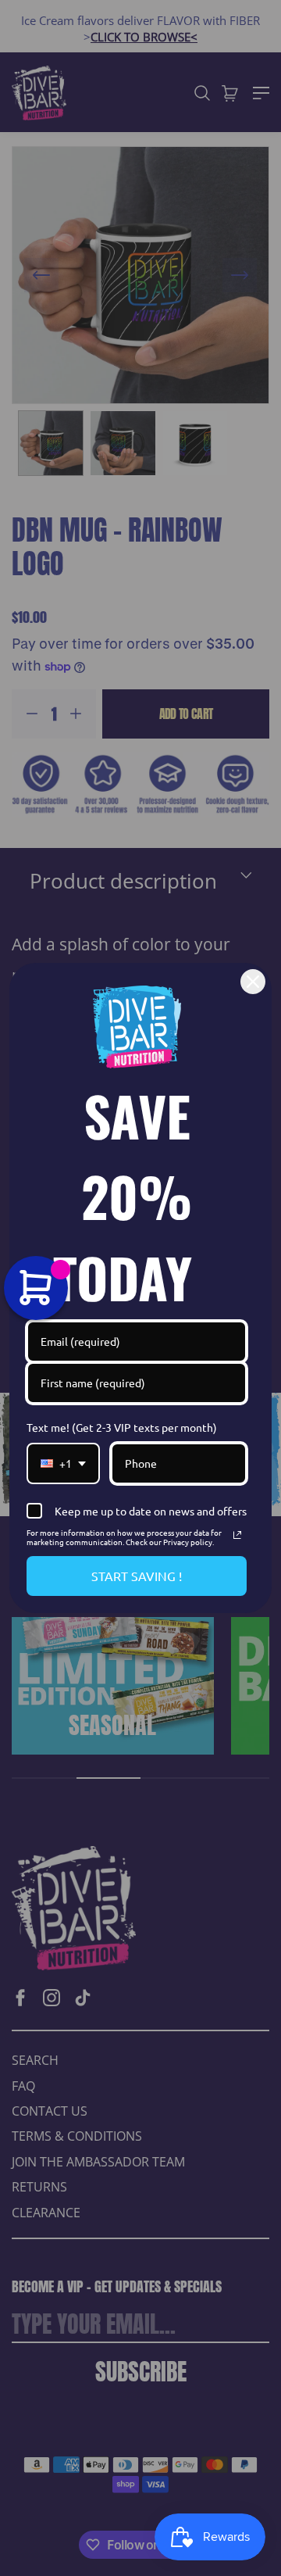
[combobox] (63, 1463)
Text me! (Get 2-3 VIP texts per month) (122, 1427)
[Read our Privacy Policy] (237, 1535)
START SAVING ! (137, 1576)
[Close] (253, 982)
